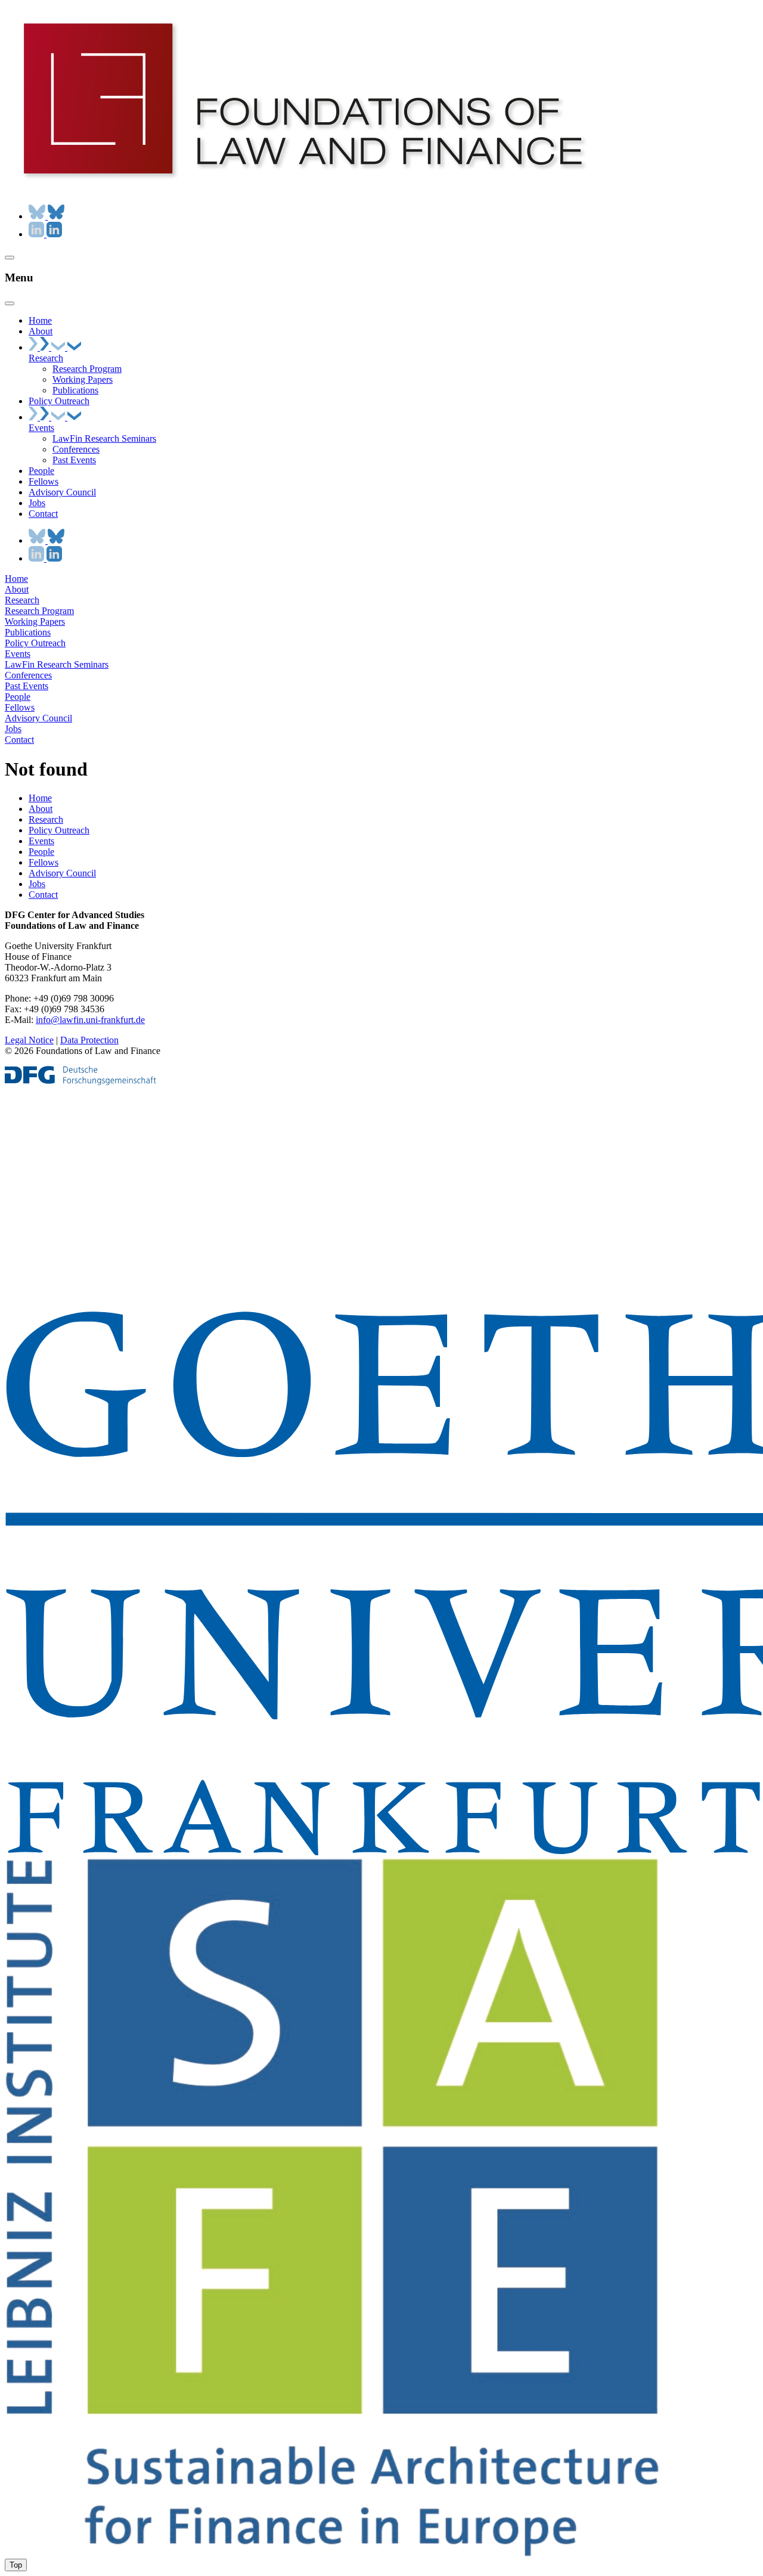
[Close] (10, 303)
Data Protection (89, 1040)
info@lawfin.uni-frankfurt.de (90, 1020)
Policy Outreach (35, 643)
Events (18, 654)
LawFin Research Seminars (57, 664)
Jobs (13, 729)
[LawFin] (303, 189)
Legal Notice (29, 1040)
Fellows (20, 707)
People (18, 697)
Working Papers (35, 621)
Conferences (28, 675)
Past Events (27, 686)
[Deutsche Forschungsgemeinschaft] (80, 1082)
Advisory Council (38, 718)
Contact (19, 740)
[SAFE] (333, 2553)
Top (16, 2565)
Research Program (39, 611)
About (17, 589)
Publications (28, 632)
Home (16, 579)
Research (22, 600)
